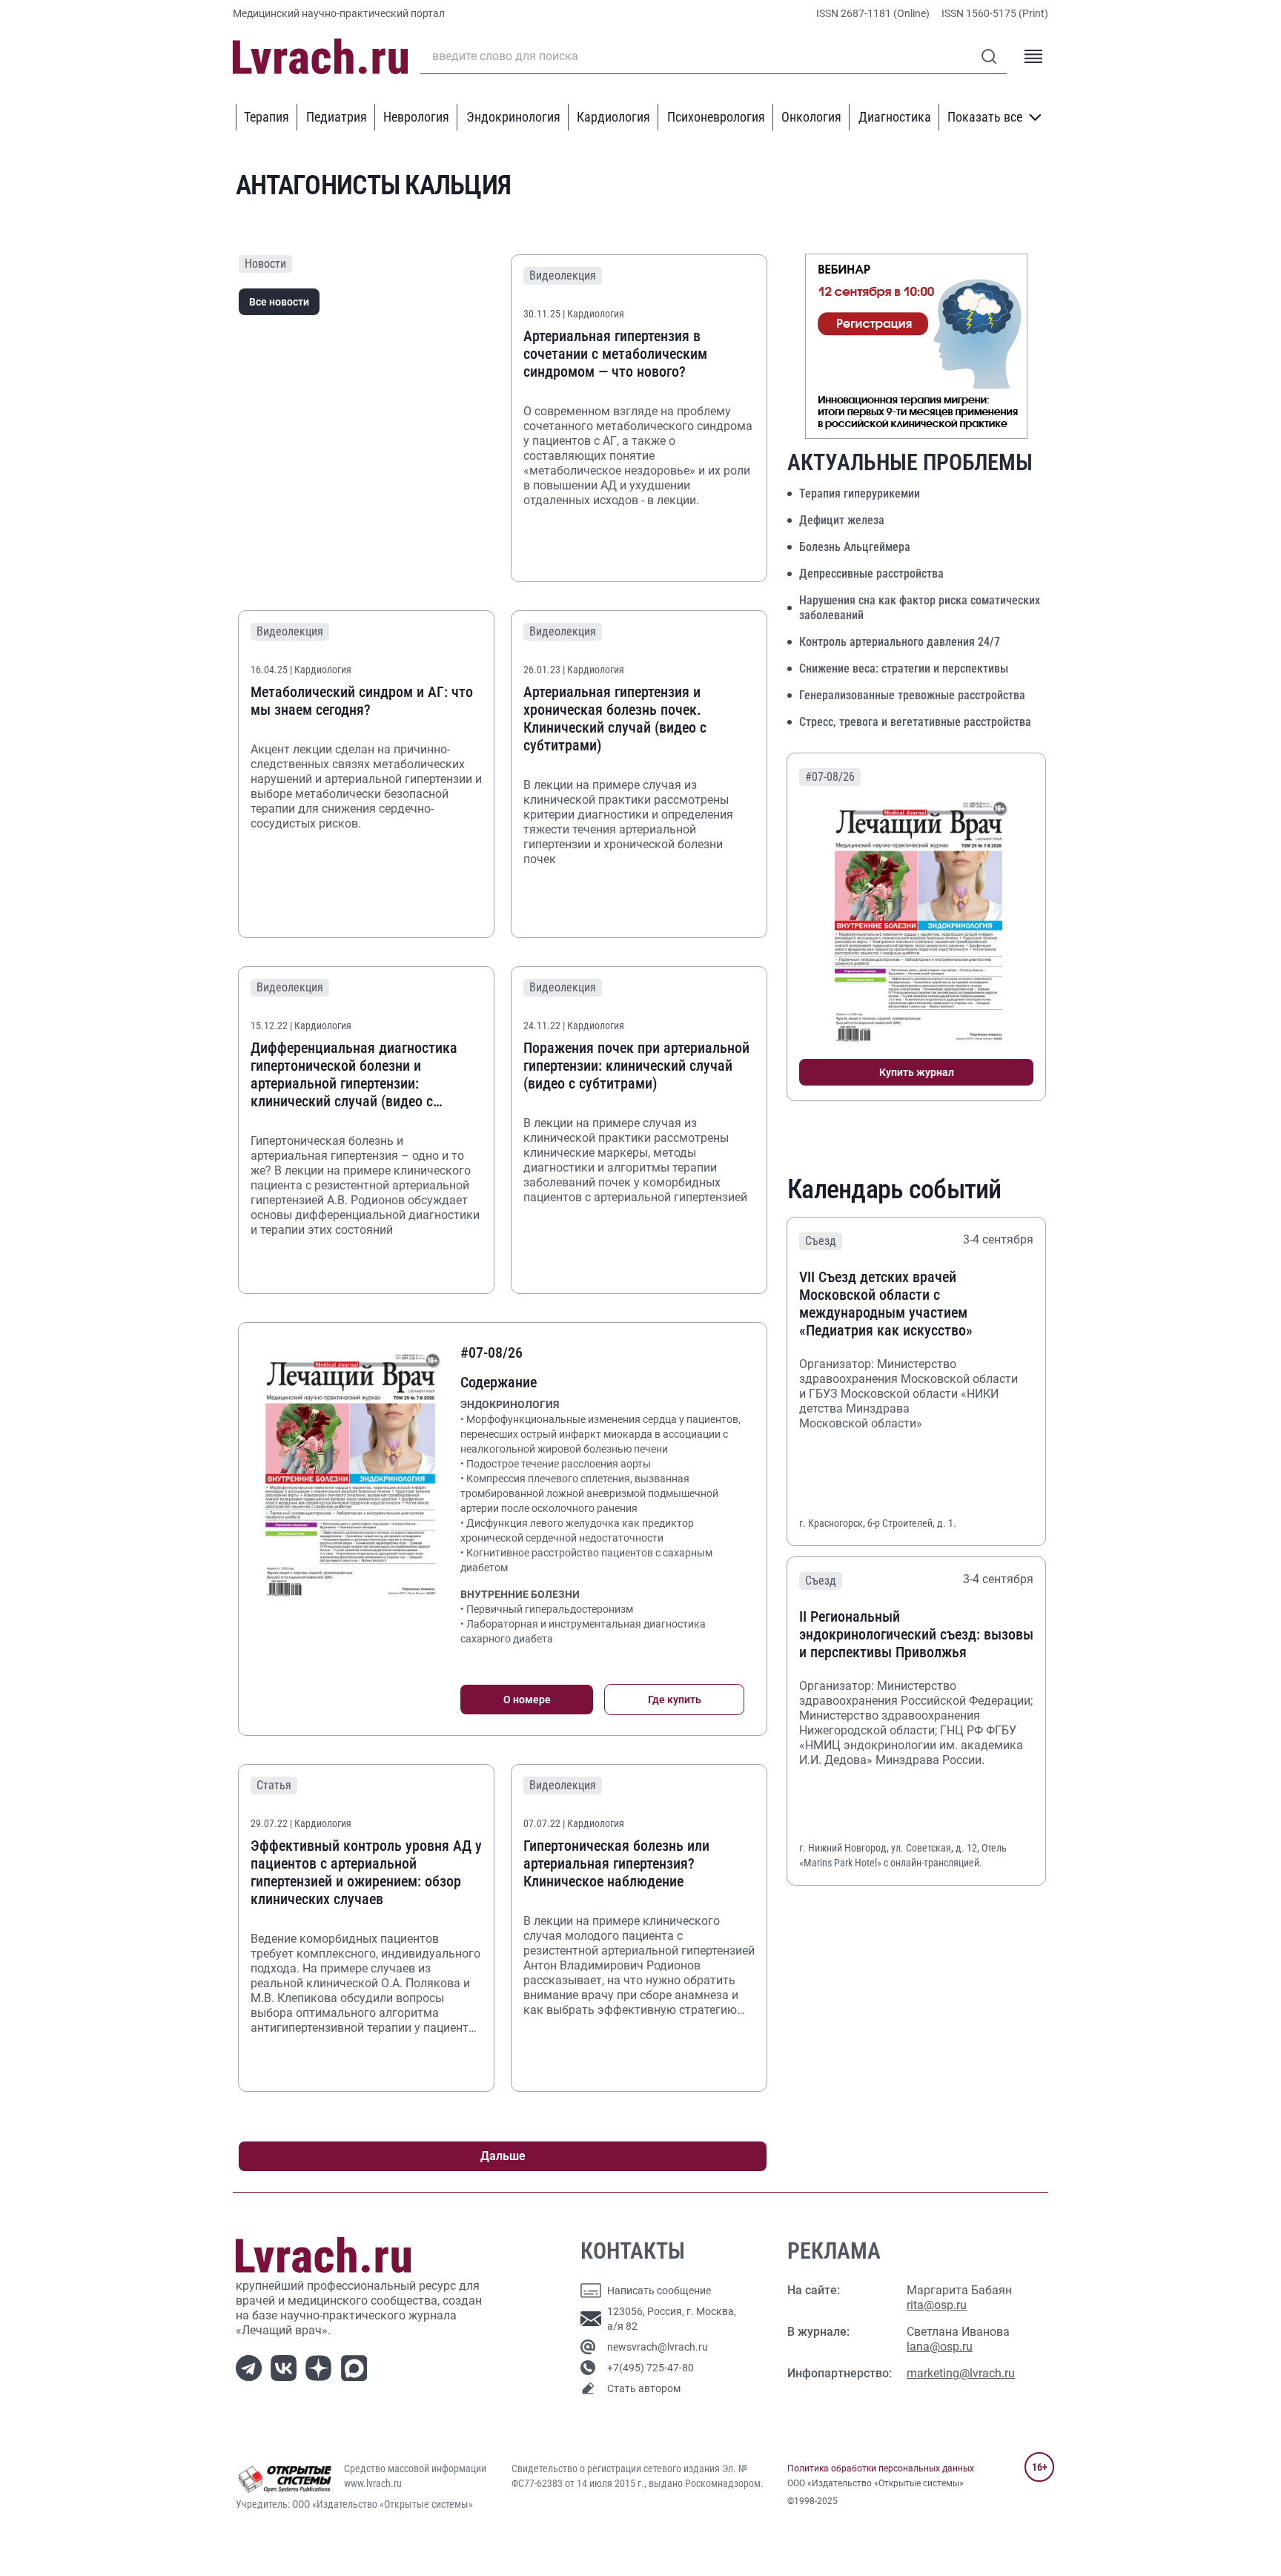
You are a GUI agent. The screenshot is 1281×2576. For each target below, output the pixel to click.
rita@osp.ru (937, 2305)
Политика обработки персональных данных (881, 2468)
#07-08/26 (830, 777)
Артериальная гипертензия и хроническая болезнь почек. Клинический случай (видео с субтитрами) (615, 719)
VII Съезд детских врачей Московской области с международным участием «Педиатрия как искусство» (886, 1304)
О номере (527, 1700)
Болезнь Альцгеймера (855, 547)
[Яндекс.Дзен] (321, 2367)
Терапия (267, 117)
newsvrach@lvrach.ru (658, 2347)
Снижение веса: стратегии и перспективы (904, 668)
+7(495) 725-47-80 (651, 2368)
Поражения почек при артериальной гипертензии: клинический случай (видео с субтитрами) (636, 1066)
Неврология (416, 117)
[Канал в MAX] (357, 2367)
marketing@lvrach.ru (961, 2373)
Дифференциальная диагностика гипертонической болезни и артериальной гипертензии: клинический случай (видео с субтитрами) (354, 1074)
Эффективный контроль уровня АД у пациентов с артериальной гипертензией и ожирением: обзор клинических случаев (366, 1872)
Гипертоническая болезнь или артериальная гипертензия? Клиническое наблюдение (616, 1863)
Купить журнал (917, 1072)
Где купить (675, 1700)
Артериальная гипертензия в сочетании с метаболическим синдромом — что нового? (615, 354)
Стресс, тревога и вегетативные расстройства (915, 722)
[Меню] (1033, 56)
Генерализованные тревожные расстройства (912, 695)
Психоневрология (716, 117)
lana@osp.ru (940, 2347)
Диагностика (895, 117)
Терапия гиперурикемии (860, 493)
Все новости (279, 302)
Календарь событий (894, 1189)
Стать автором (644, 2388)
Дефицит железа (842, 520)
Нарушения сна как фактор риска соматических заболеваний (920, 608)
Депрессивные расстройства (871, 574)
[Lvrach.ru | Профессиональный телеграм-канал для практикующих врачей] (252, 2367)
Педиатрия (337, 117)
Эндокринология (513, 117)
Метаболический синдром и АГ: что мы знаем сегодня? (362, 701)
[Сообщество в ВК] (287, 2367)
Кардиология (613, 117)
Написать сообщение (659, 2291)
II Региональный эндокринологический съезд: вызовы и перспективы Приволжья (916, 1634)
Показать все (985, 117)
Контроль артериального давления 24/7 (900, 642)
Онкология (811, 117)
